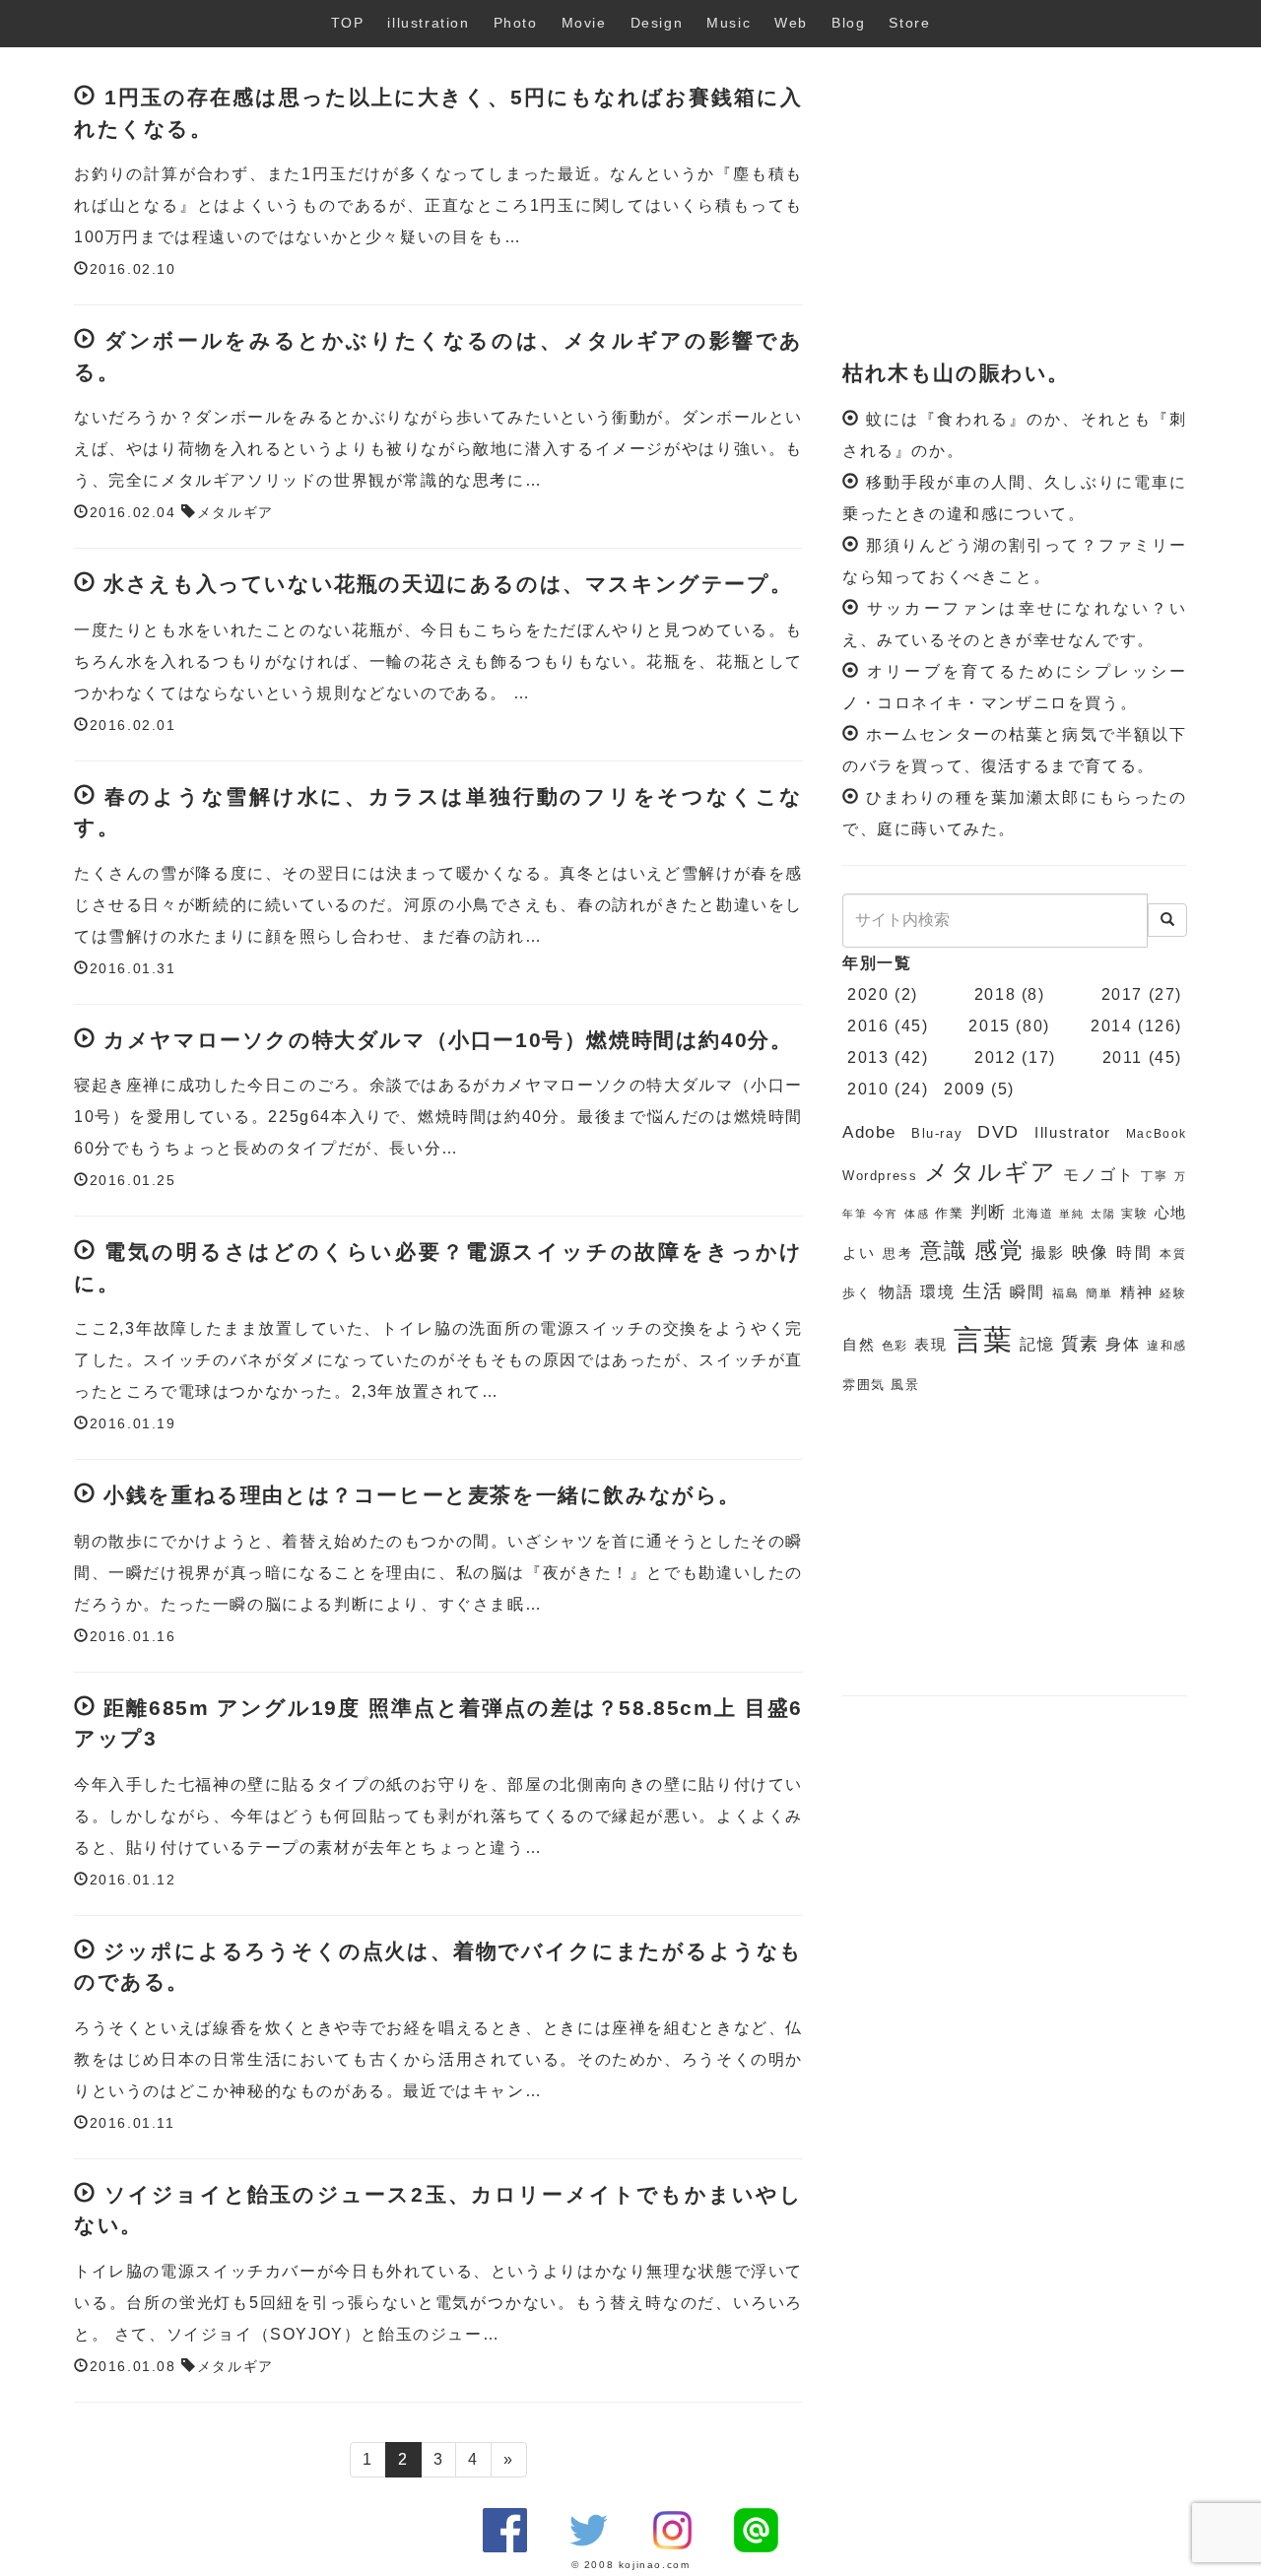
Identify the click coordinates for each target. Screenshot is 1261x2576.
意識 (944, 1251)
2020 (868, 994)
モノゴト (1099, 1175)
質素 (1081, 1344)
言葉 (984, 1339)
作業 (950, 1213)
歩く (857, 1293)
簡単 (1099, 1293)
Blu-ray (937, 1133)
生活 (983, 1291)
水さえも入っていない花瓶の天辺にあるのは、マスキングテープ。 (448, 584)
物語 (896, 1292)
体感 (917, 1214)
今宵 (886, 1214)
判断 (989, 1212)
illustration (428, 23)
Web (791, 23)
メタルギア (235, 513)
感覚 (999, 1250)
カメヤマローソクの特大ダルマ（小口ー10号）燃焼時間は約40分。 (448, 1040)
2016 (868, 1026)
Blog (848, 23)
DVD (998, 1132)
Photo (516, 23)
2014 (1111, 1026)
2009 (964, 1089)
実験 (1135, 1214)
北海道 (1033, 1214)
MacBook (1157, 1134)
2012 (995, 1057)
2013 (868, 1057)
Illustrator (1073, 1133)
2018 (995, 994)
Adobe (869, 1132)
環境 (938, 1292)
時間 (1134, 1253)
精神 (1137, 1292)
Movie (584, 23)
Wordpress (880, 1176)
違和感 (1167, 1346)
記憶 (1037, 1344)
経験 (1173, 1293)
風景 (905, 1385)
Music (729, 23)
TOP (348, 23)
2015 (989, 1026)
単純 (1072, 1214)
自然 (859, 1345)
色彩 (896, 1346)
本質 (1173, 1254)
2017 (1122, 994)
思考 (898, 1254)
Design (657, 23)
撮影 (1049, 1253)
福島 (1066, 1293)
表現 (931, 1345)
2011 (1123, 1057)
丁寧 (1155, 1176)
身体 (1123, 1344)
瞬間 (1028, 1292)
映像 (1091, 1253)
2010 (868, 1089)
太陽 (1103, 1214)
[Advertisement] (1015, 205)
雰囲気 (864, 1385)
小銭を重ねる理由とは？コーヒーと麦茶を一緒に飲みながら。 (422, 1495)
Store (909, 23)
